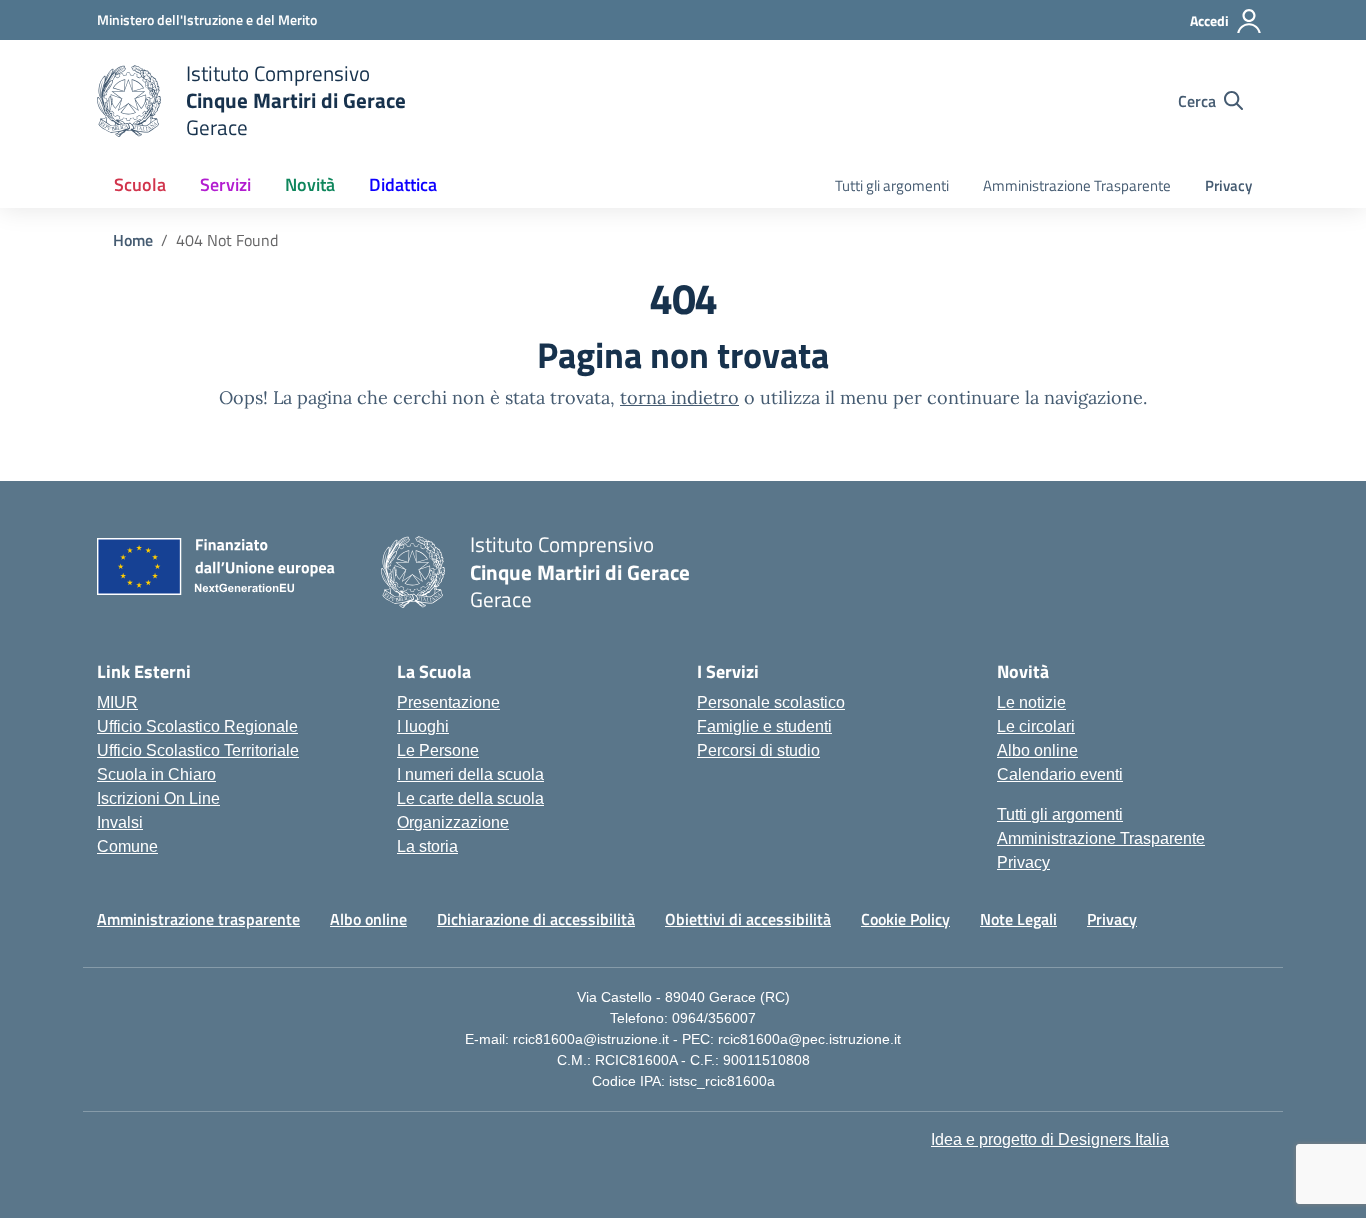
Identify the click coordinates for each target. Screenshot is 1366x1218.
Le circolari (1036, 726)
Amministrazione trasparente (198, 919)
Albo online (1037, 750)
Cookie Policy (905, 919)
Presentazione (448, 702)
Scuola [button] (140, 184)
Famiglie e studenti (764, 726)
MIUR (117, 702)
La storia (427, 846)
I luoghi (423, 726)
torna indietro (679, 397)
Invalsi (120, 822)
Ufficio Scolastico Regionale (197, 726)
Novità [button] (310, 184)
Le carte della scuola (470, 798)
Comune (127, 846)
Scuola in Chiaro (156, 774)
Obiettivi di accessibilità (748, 919)
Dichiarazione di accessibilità (536, 919)
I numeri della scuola (470, 774)
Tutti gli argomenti (892, 185)
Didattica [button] (403, 184)
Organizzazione (453, 822)
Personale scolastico (771, 702)
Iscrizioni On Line (158, 798)
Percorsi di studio (758, 750)
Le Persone (438, 750)
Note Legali (1018, 919)
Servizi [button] (225, 184)
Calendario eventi (1060, 774)
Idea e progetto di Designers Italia (1050, 1139)
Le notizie (1031, 702)
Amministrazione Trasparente (1077, 185)
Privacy (1228, 185)
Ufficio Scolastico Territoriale (198, 750)
